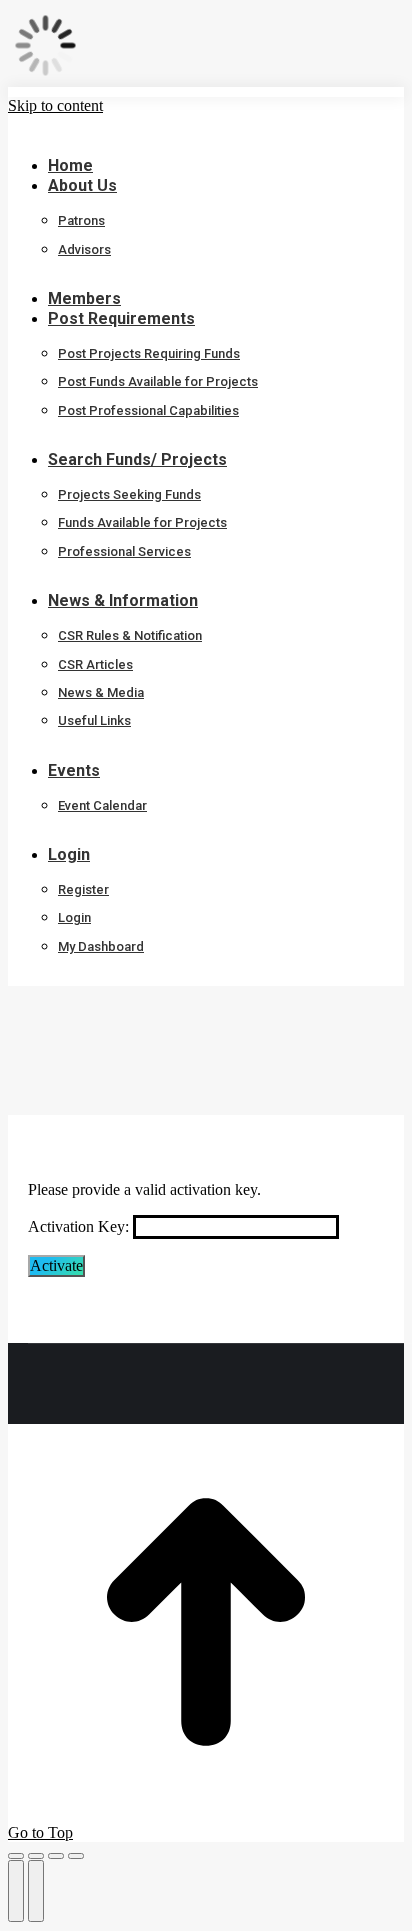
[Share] (36, 1856)
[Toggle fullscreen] (56, 1856)
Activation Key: (78, 1226)
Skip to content (55, 105)
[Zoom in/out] (76, 1856)
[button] (158, 135)
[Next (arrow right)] (36, 1891)
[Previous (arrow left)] (16, 1891)
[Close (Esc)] (16, 1856)
